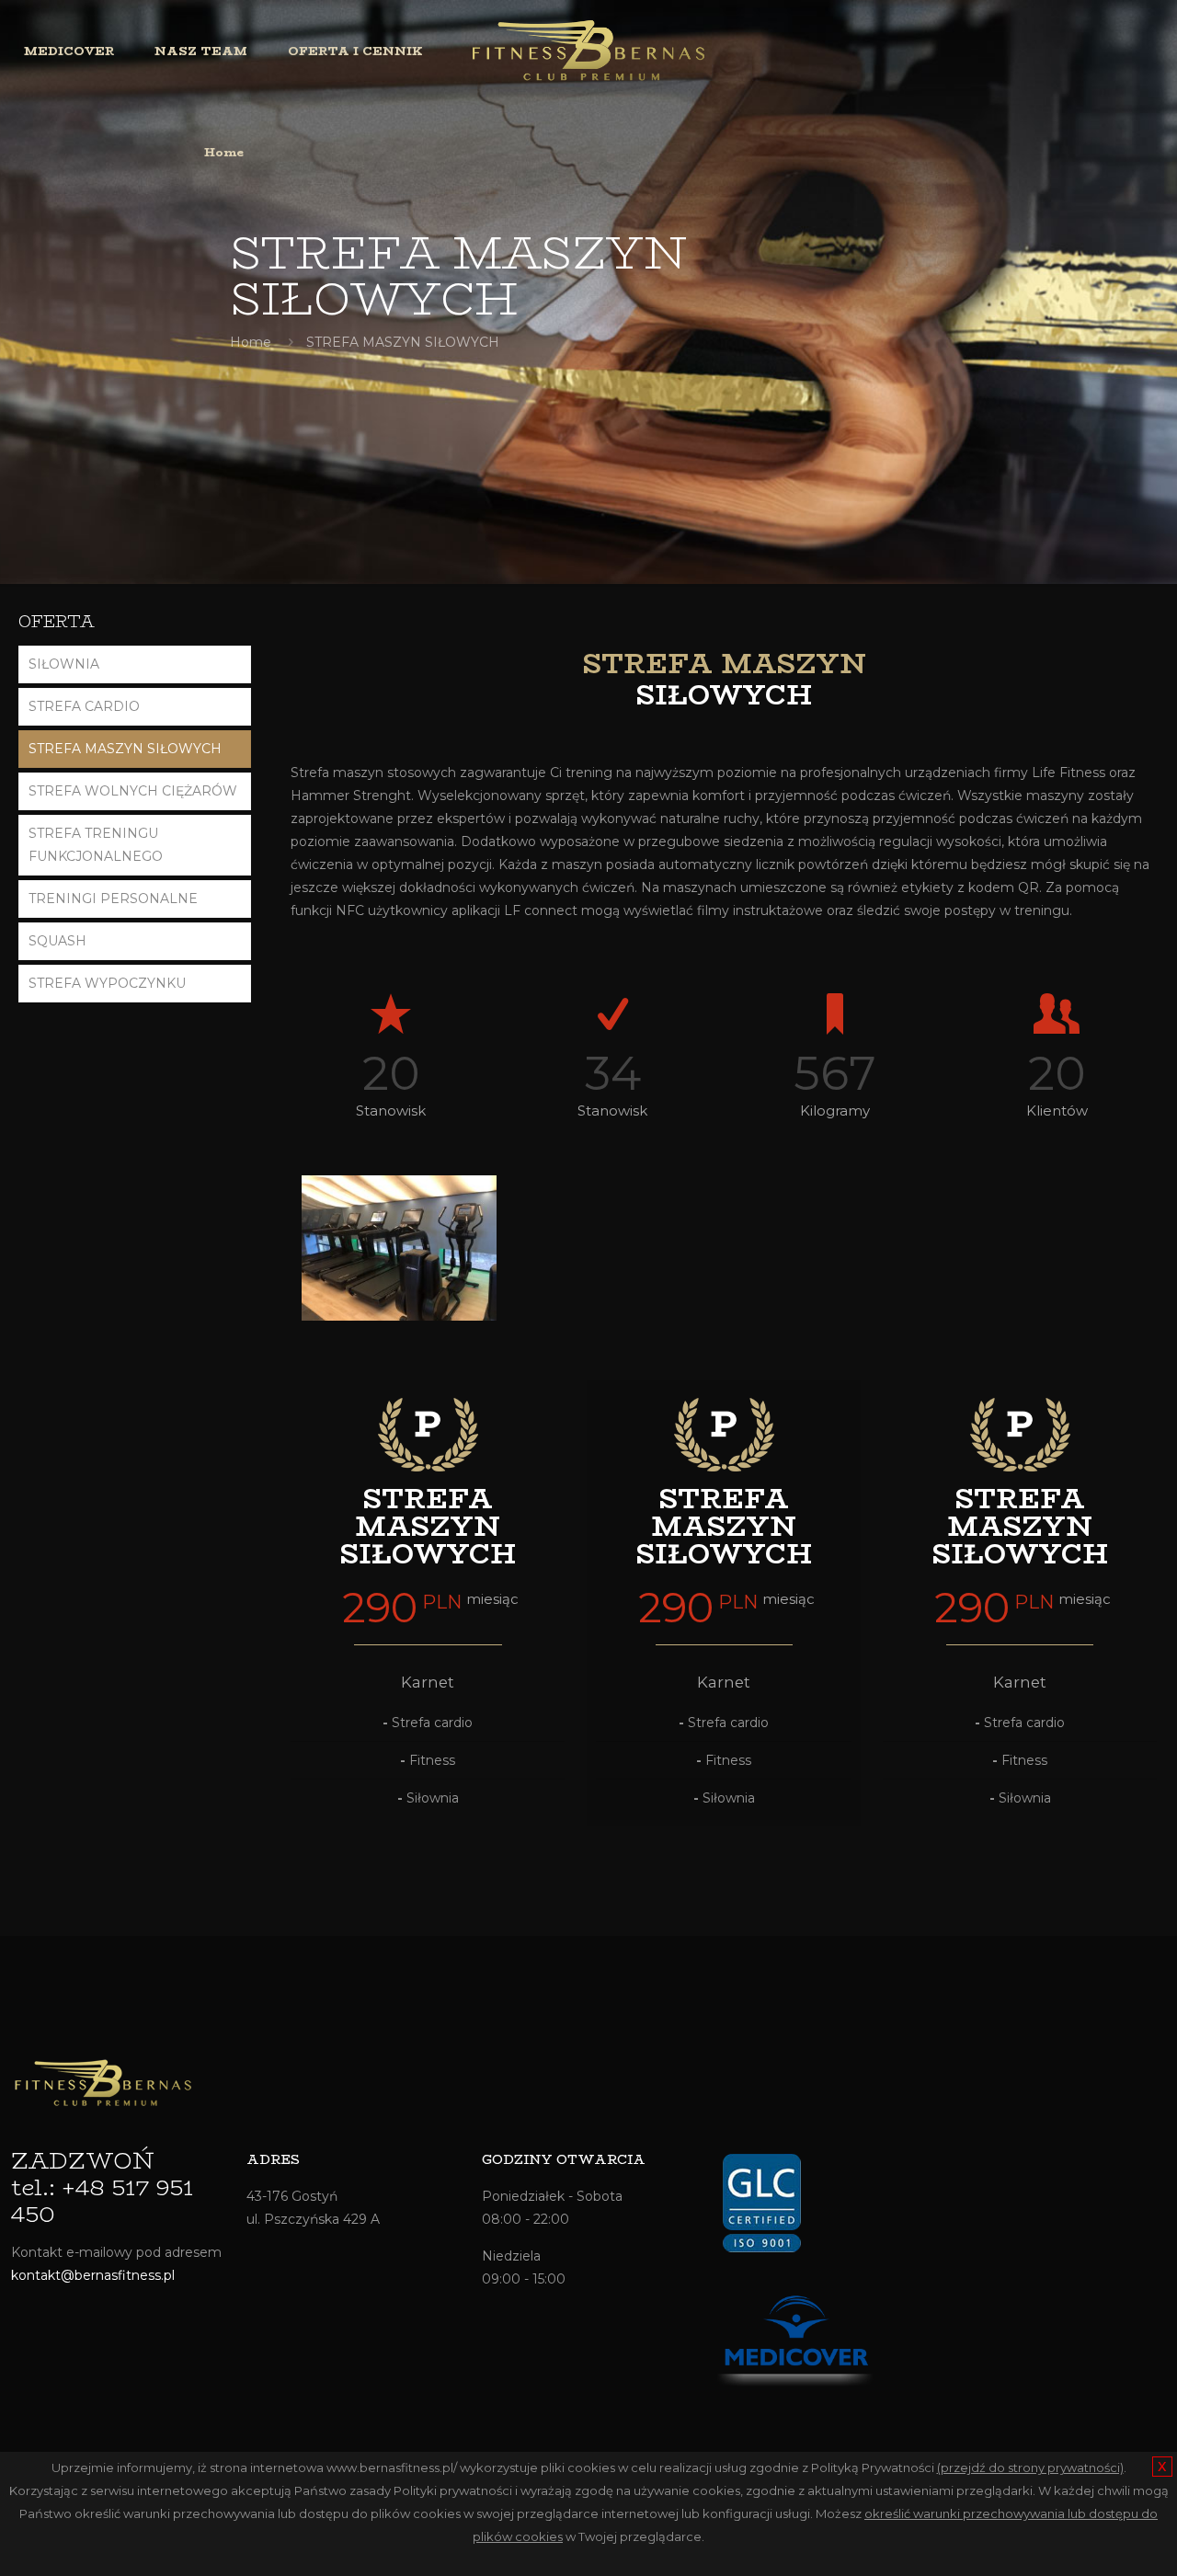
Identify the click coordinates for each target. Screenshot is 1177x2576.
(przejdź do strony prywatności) (1030, 2467)
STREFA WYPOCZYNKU (107, 983)
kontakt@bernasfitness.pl (93, 2275)
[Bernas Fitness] (588, 51)
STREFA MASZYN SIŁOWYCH (125, 749)
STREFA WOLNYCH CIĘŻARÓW (133, 791)
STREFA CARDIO (84, 706)
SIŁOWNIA (64, 664)
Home (251, 342)
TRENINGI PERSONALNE (113, 899)
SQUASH (57, 941)
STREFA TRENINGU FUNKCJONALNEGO (96, 845)
